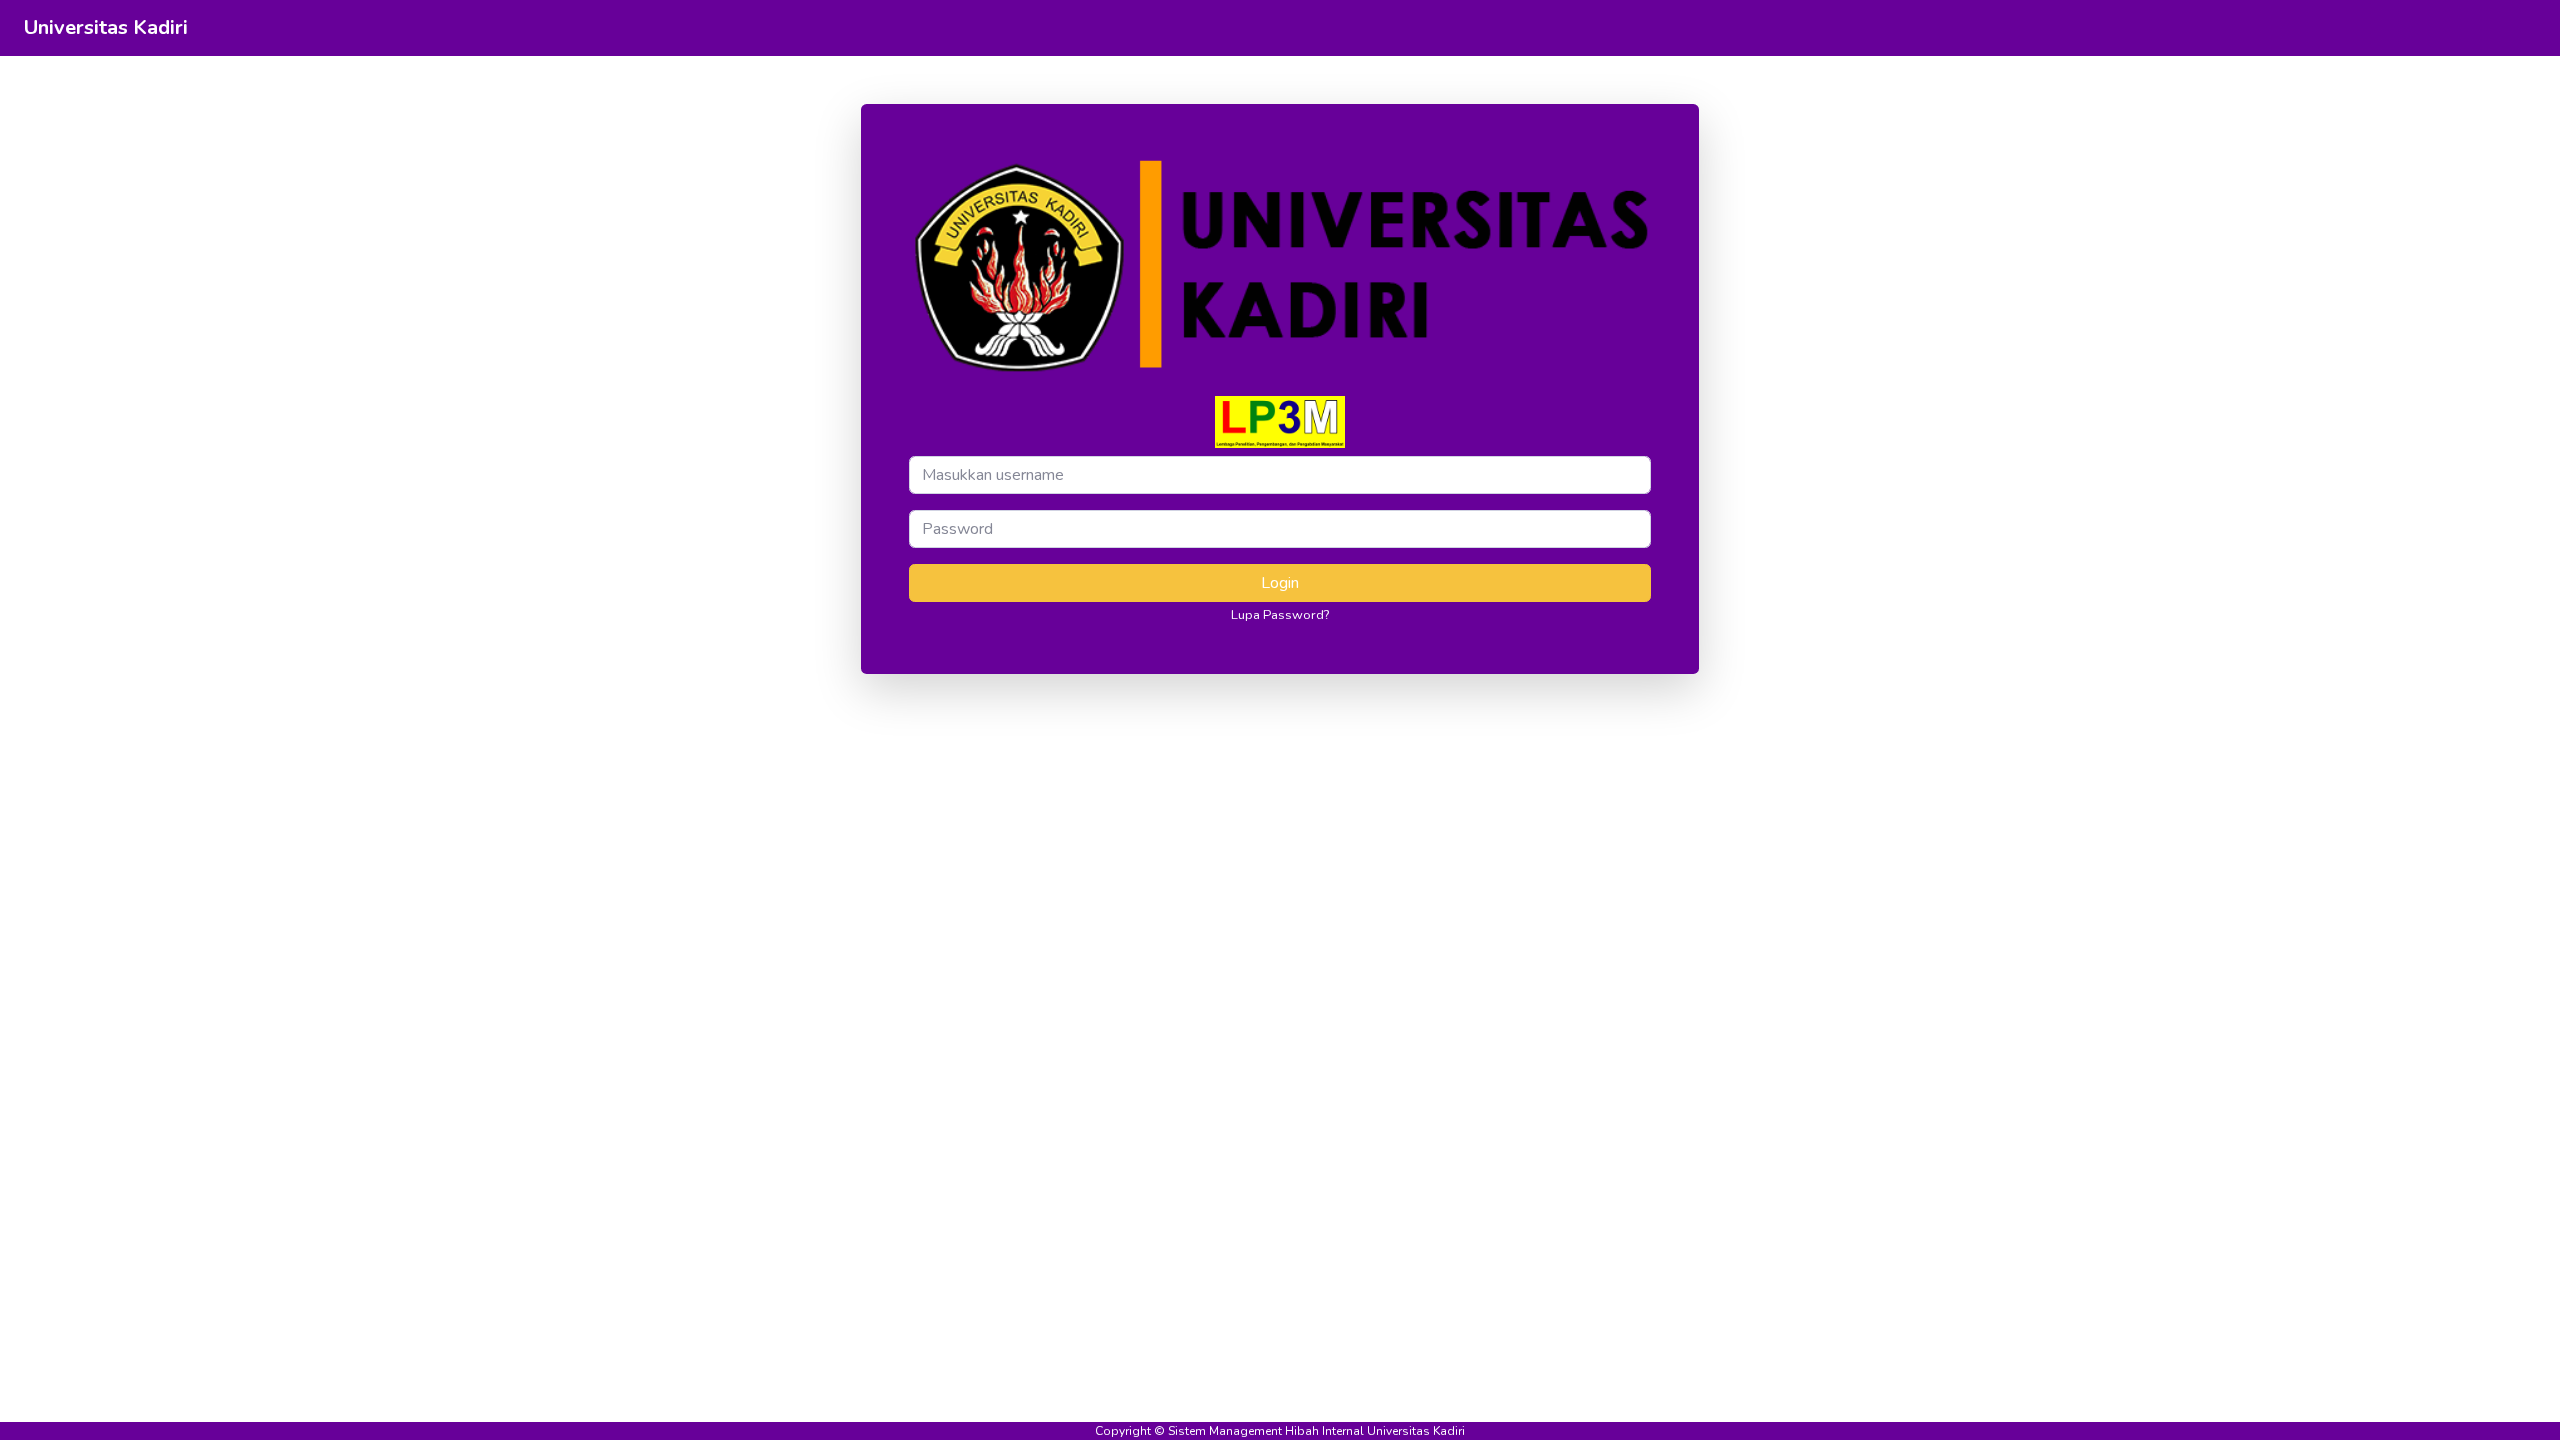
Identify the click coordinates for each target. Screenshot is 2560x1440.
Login (1280, 583)
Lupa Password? (1280, 615)
